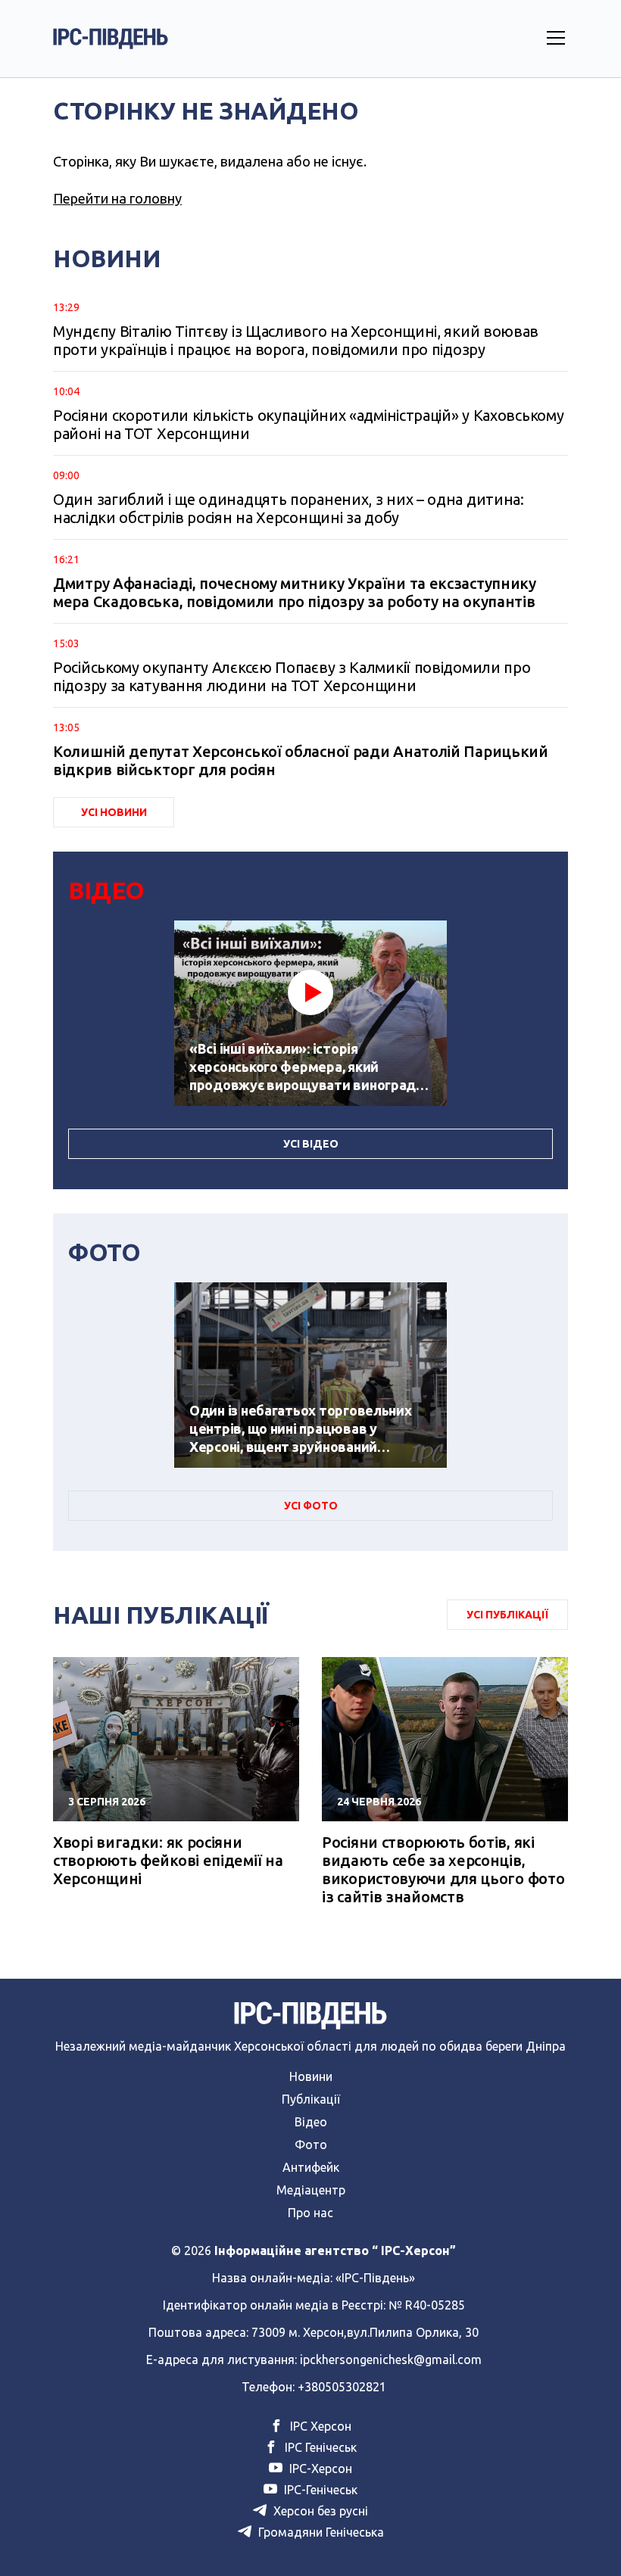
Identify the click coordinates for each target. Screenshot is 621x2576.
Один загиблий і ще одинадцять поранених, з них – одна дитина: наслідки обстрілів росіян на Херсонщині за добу (289, 508)
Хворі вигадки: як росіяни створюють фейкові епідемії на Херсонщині (168, 1860)
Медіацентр (311, 2190)
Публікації (311, 2099)
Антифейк (311, 2167)
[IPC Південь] (111, 39)
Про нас (310, 2213)
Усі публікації (507, 1615)
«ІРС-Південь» (375, 2278)
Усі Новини (114, 812)
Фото (311, 2145)
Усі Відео (311, 1144)
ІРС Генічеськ (319, 2447)
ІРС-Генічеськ (319, 2490)
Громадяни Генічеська (320, 2532)
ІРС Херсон (319, 2426)
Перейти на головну (117, 198)
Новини (311, 2076)
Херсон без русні (319, 2511)
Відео (311, 2122)
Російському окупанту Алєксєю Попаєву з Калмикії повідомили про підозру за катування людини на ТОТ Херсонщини (292, 676)
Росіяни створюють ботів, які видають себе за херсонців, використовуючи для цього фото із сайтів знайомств (443, 1869)
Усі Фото (311, 1506)
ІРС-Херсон (319, 2469)
